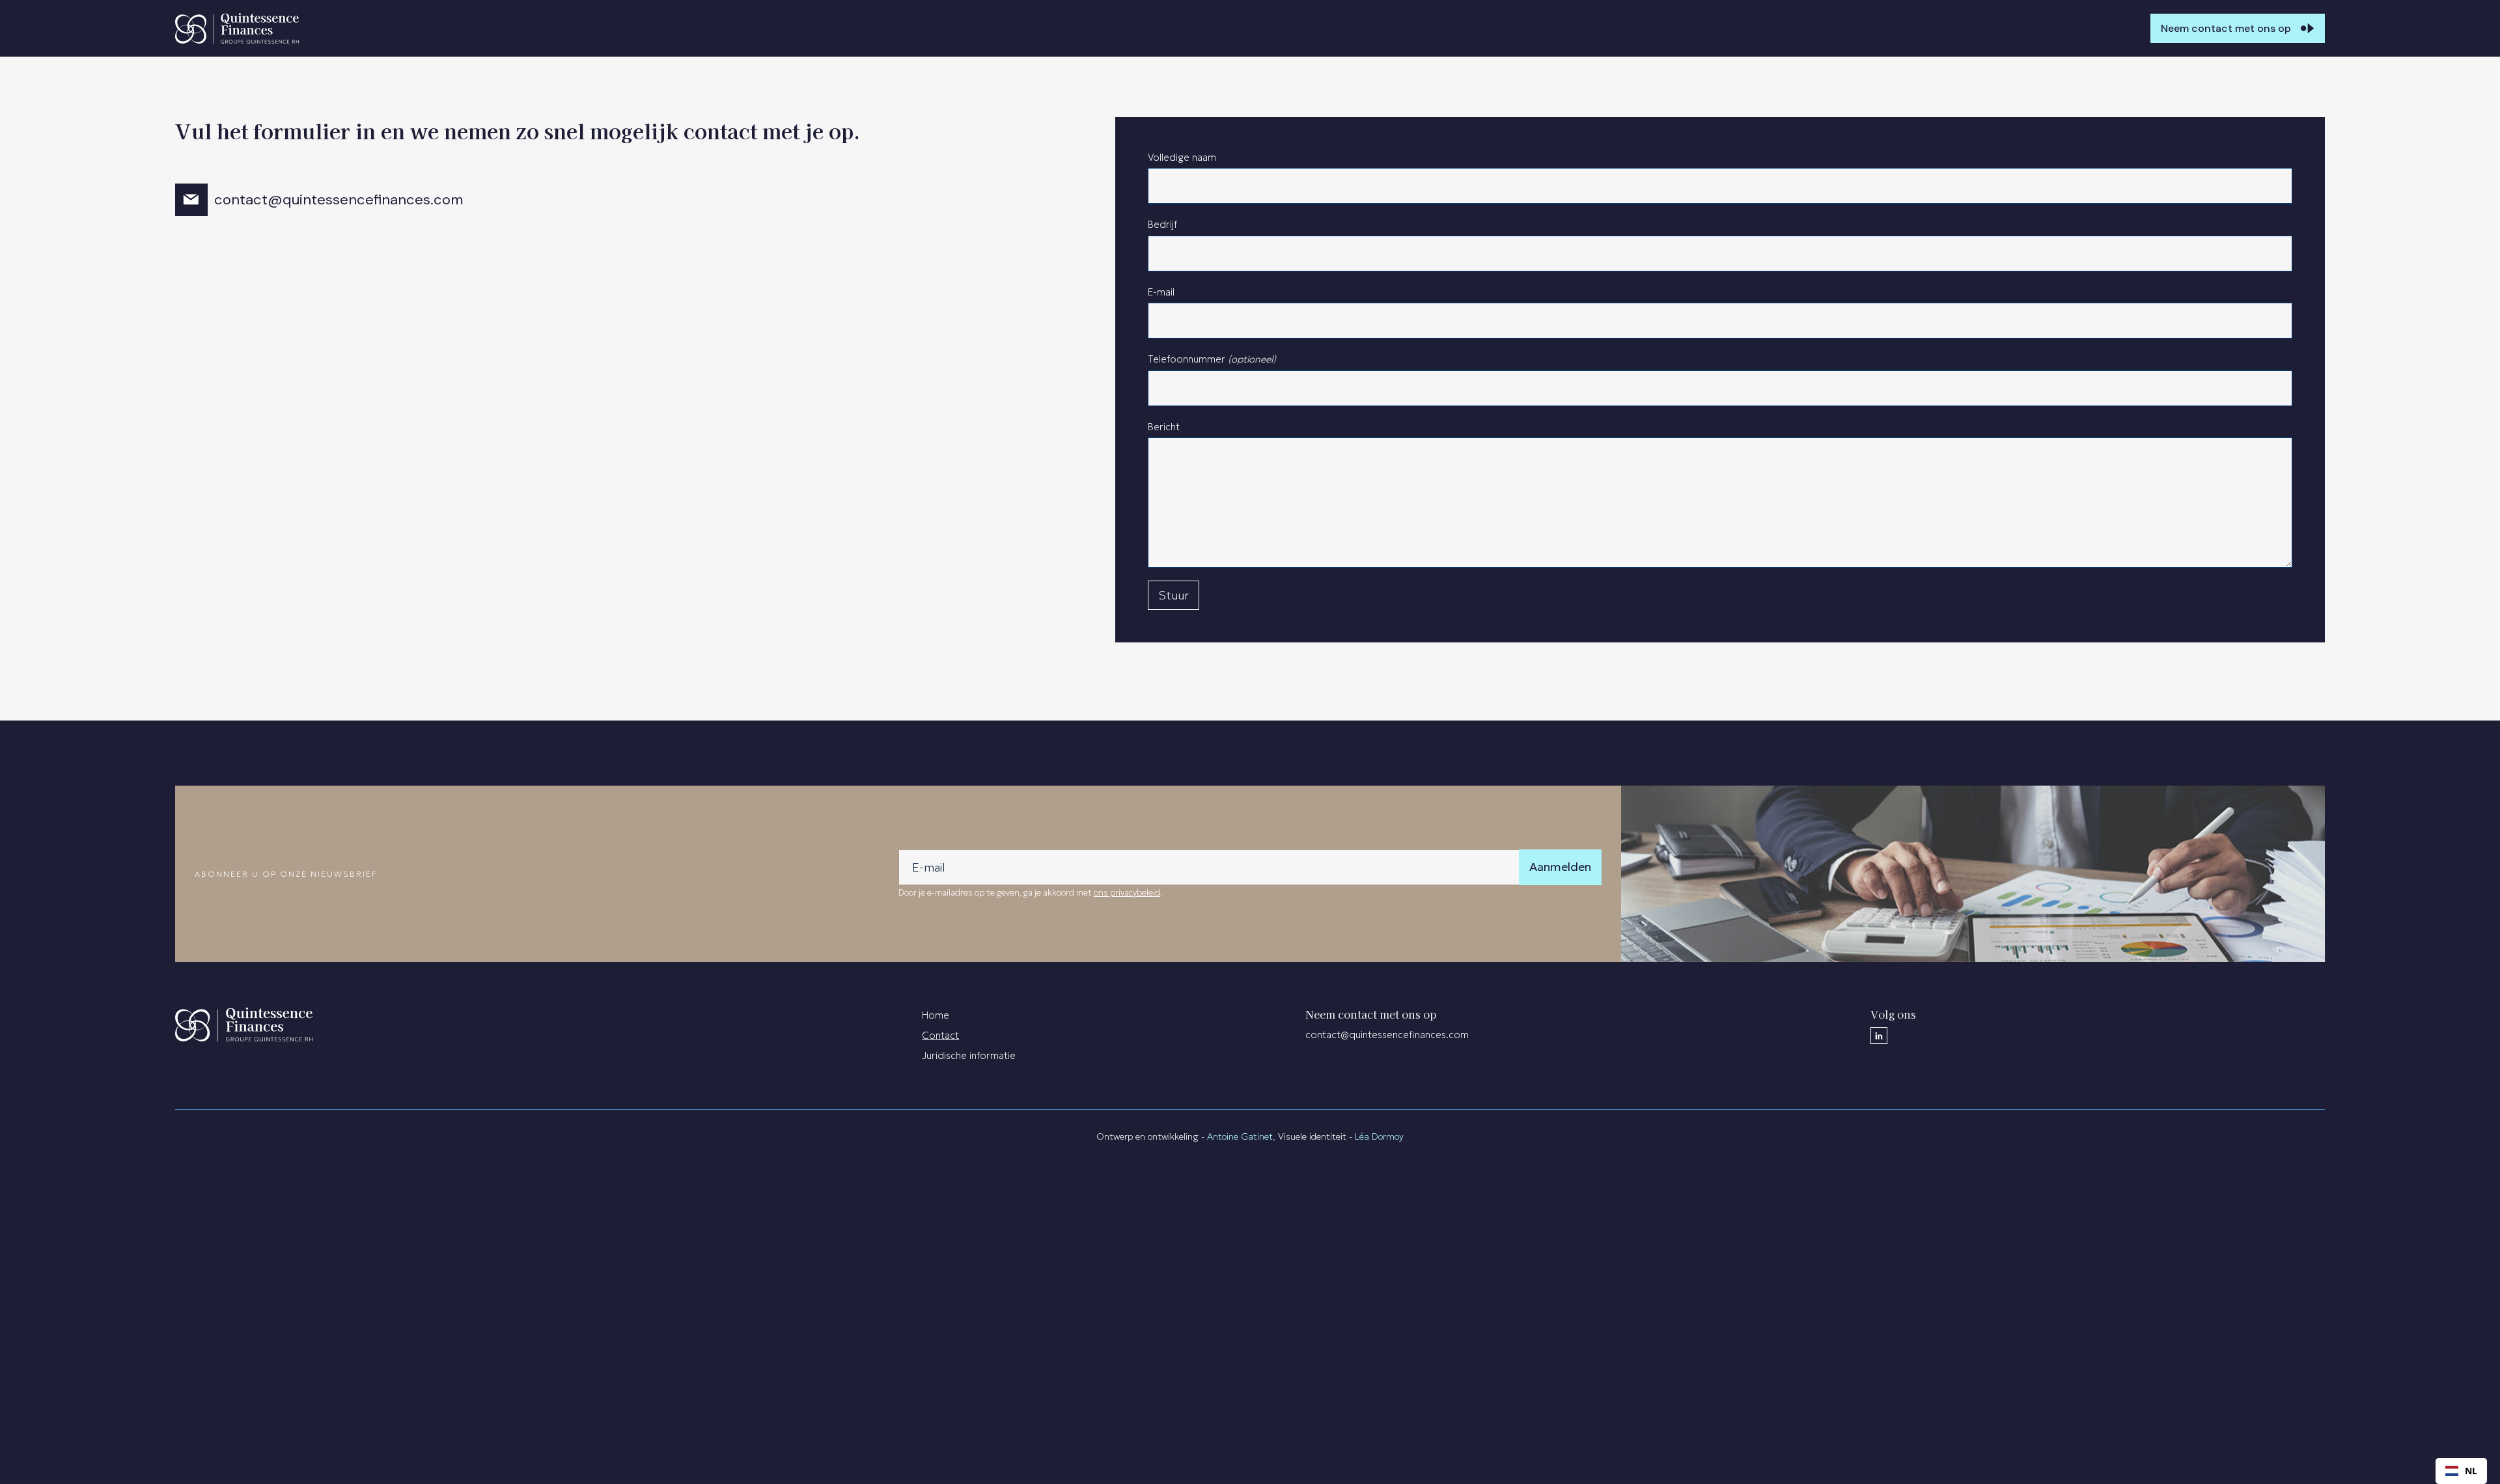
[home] (237, 28)
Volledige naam (1182, 157)
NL (2471, 1471)
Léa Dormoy (1379, 1136)
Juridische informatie (969, 1055)
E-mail (1161, 292)
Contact (940, 1035)
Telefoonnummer (1212, 359)
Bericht (1164, 427)
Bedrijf (1162, 224)
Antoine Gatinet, (1243, 1136)
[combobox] (2461, 1471)
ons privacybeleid (1127, 893)
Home (936, 1015)
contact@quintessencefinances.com (339, 199)
